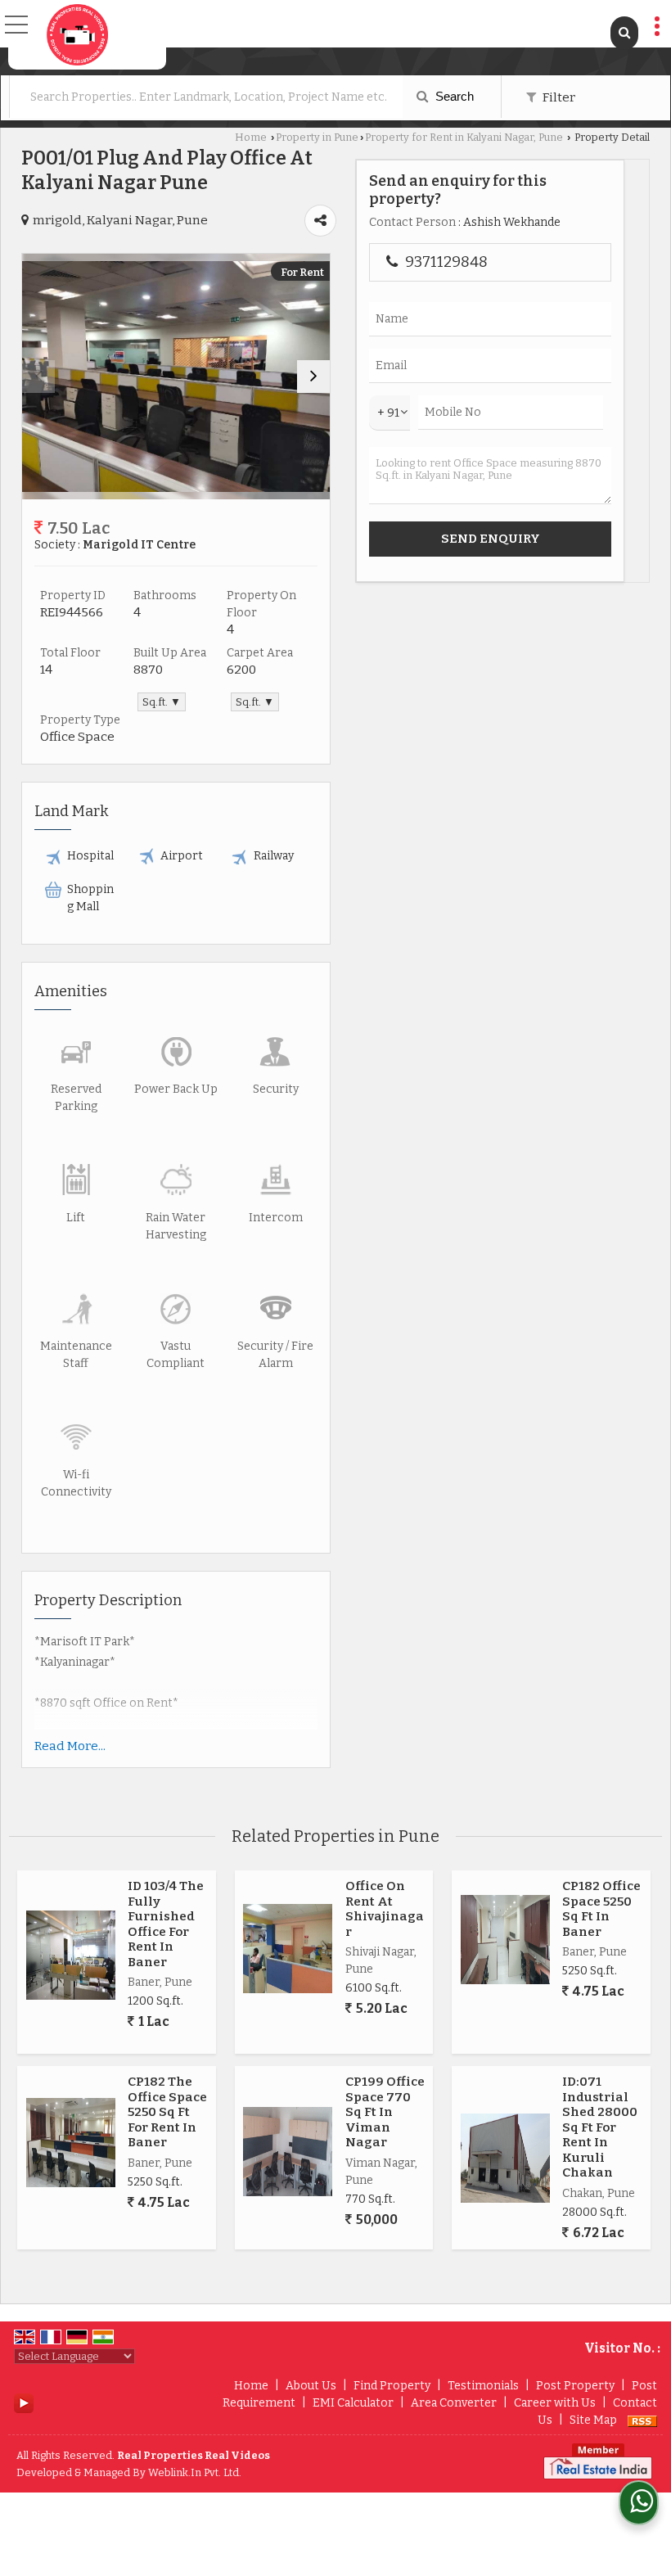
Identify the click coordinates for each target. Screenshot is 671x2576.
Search (453, 96)
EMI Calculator (353, 2403)
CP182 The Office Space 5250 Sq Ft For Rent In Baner (167, 2112)
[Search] (624, 33)
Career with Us (555, 2403)
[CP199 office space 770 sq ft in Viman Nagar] (288, 2152)
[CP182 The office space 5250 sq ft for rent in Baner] (71, 2143)
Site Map (593, 2420)
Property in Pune (317, 137)
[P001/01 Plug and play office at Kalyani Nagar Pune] (176, 377)
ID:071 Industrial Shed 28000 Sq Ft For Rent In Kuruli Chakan (600, 2127)
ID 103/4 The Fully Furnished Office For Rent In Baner (166, 1924)
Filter (558, 97)
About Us (311, 2386)
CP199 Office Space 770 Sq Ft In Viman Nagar (385, 2112)
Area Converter (454, 2403)
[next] (313, 377)
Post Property (575, 2386)
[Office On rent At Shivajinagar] (288, 1949)
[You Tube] (24, 2402)
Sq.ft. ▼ (162, 702)
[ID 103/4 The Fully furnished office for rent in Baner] (71, 1955)
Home (251, 137)
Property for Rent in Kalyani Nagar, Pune (464, 137)
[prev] (38, 377)
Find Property (392, 2386)
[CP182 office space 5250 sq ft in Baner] (505, 1940)
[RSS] (642, 2420)
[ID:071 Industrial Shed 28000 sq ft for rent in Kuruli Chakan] (505, 2158)
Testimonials (483, 2386)
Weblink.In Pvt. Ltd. (195, 2472)
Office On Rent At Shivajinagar (385, 1908)
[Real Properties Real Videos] (77, 35)
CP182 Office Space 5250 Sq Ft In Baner (601, 1908)
